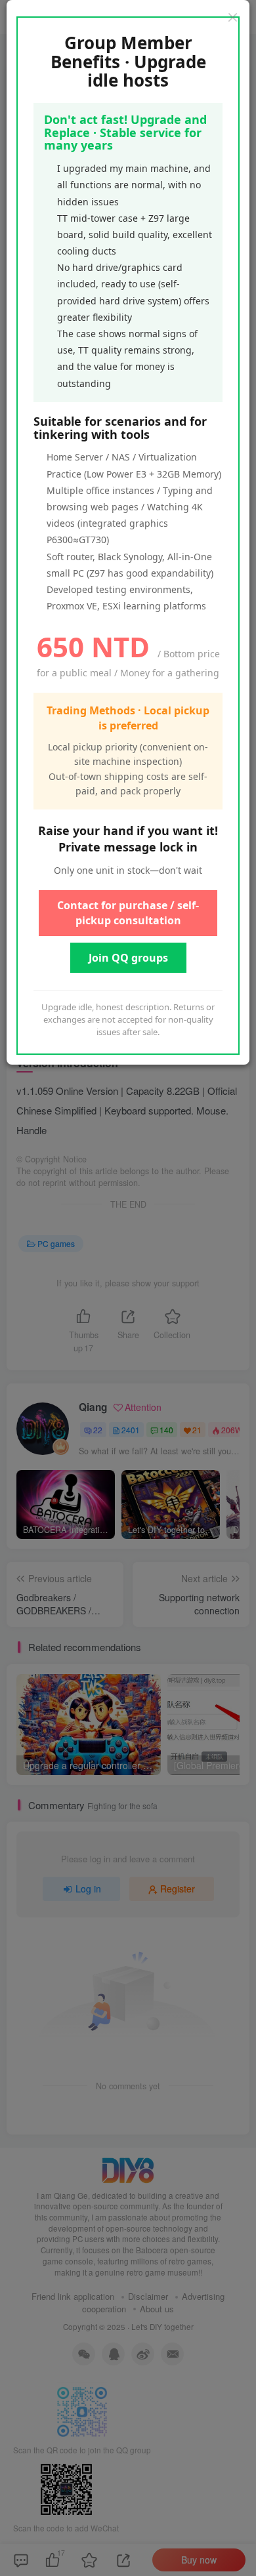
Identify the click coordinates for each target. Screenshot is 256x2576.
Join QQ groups (128, 958)
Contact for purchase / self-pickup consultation (128, 913)
